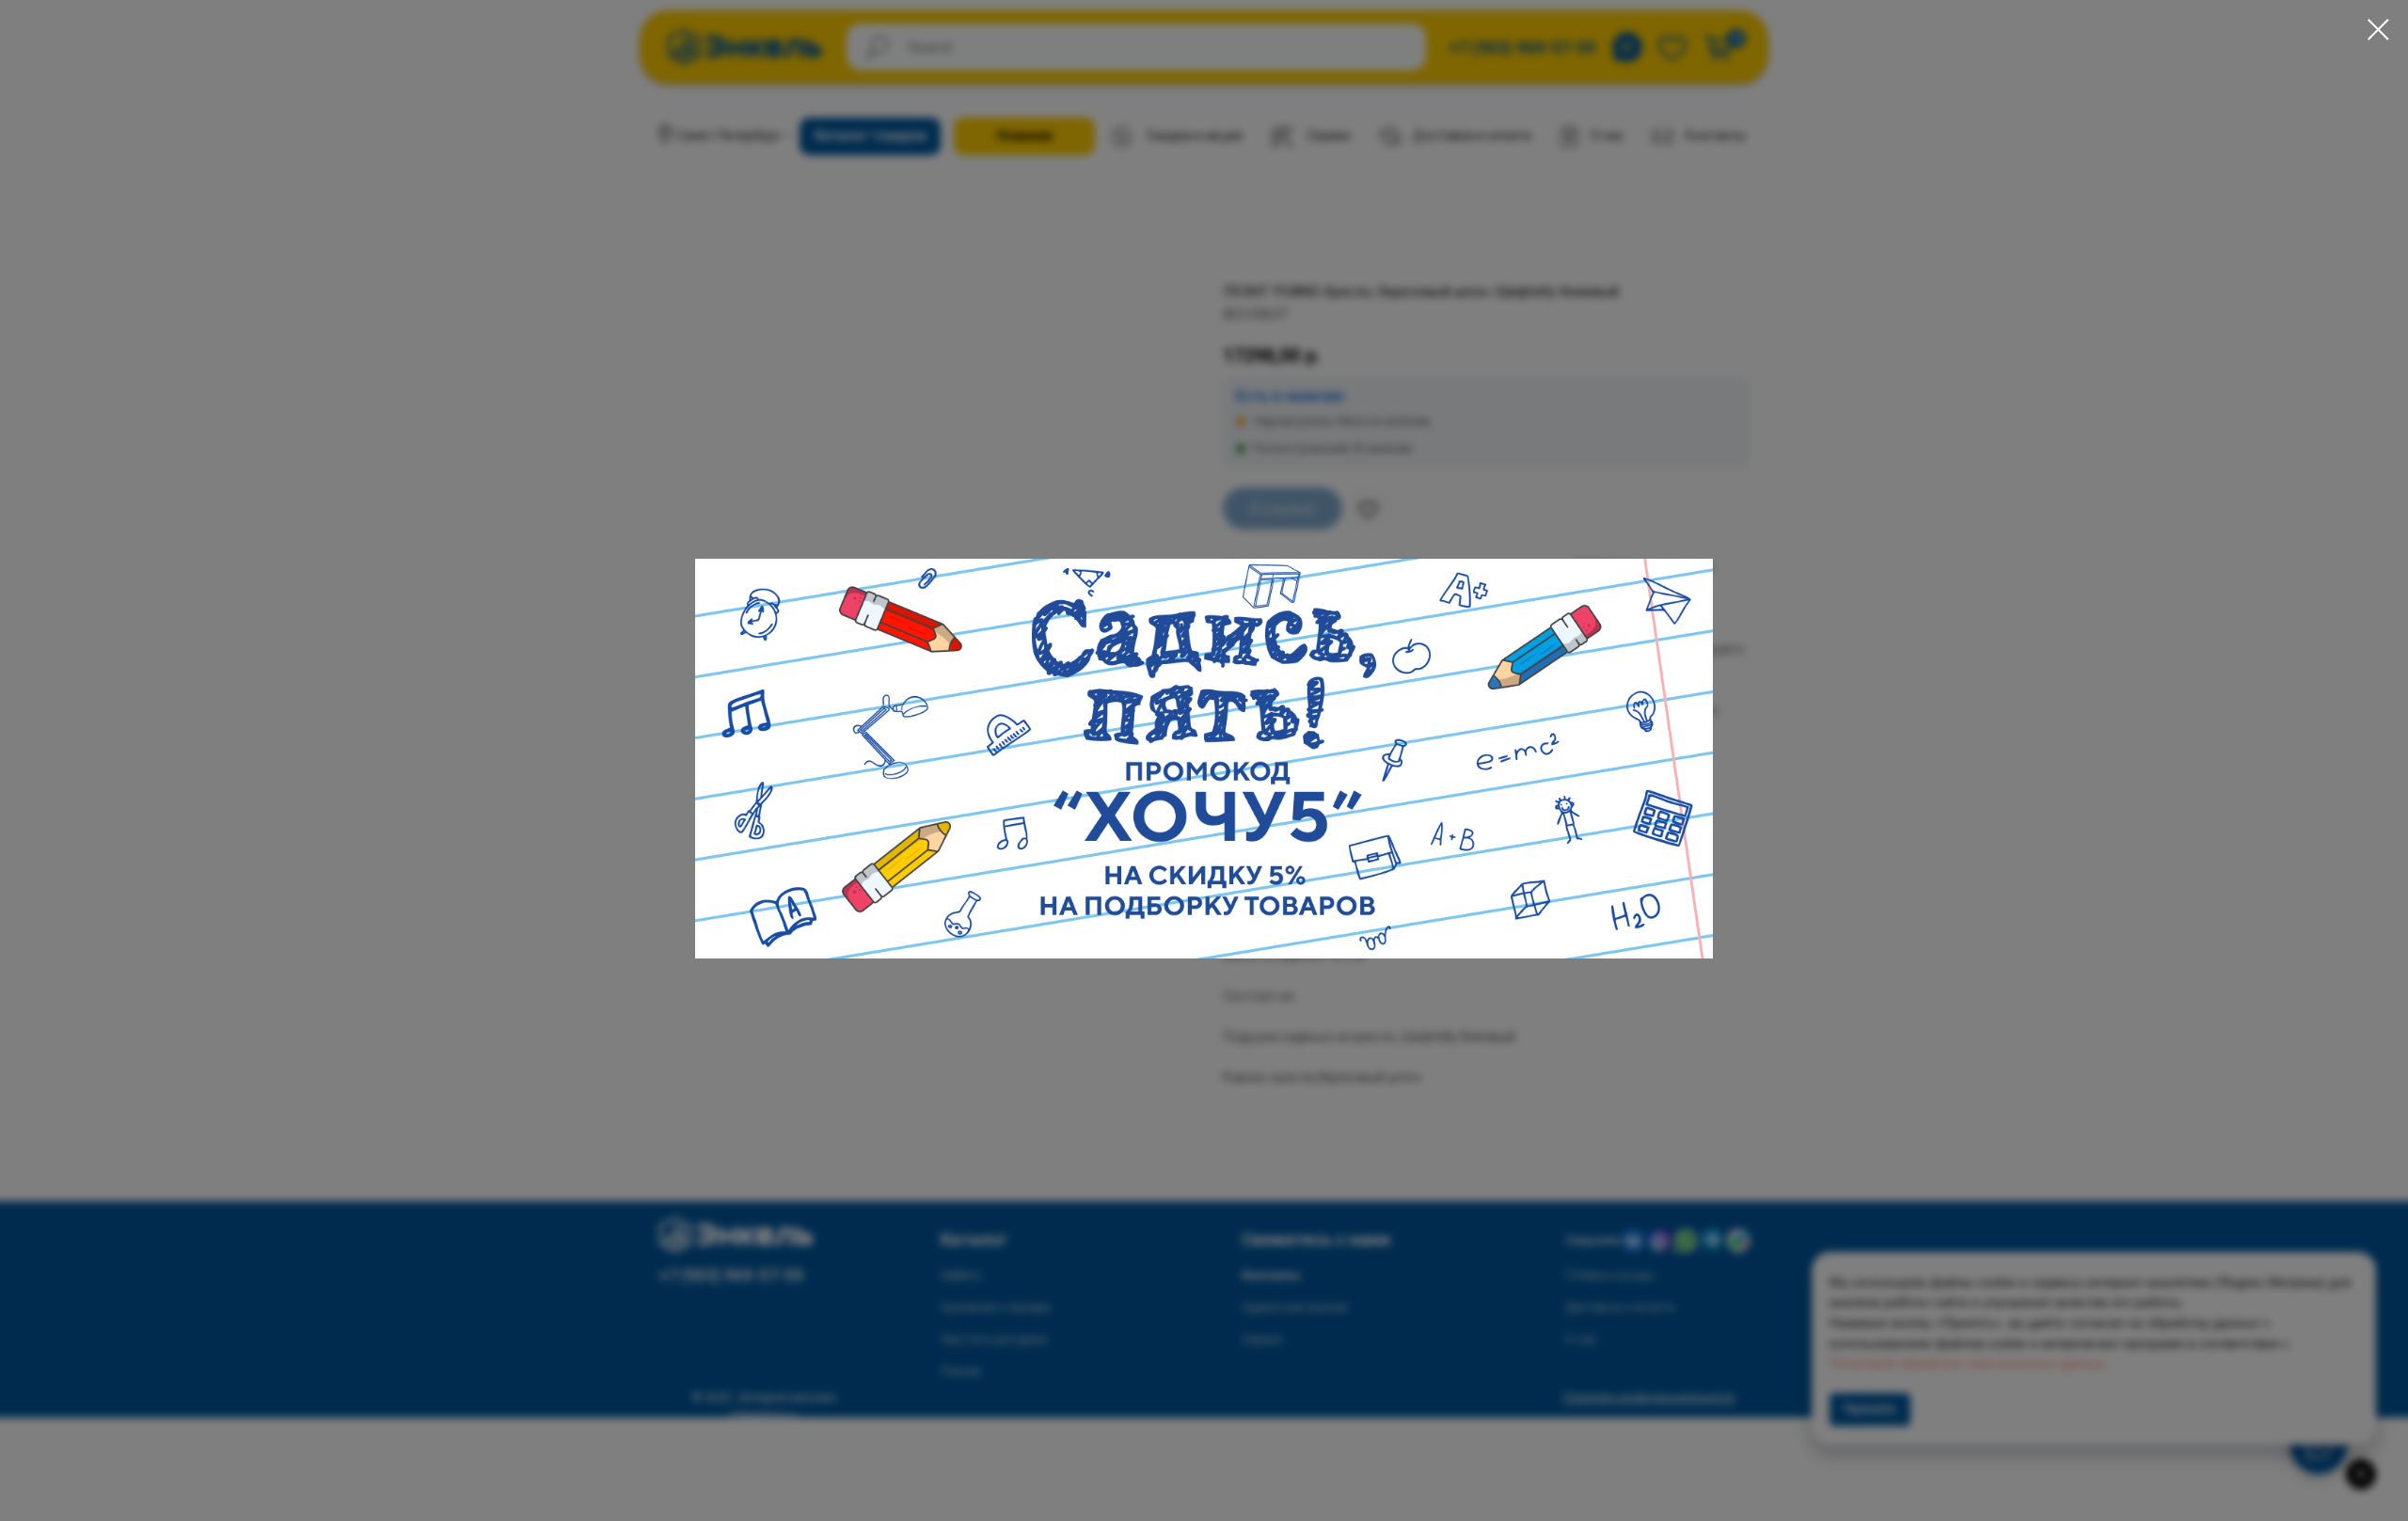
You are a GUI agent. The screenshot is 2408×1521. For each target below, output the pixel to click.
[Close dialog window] (2378, 30)
